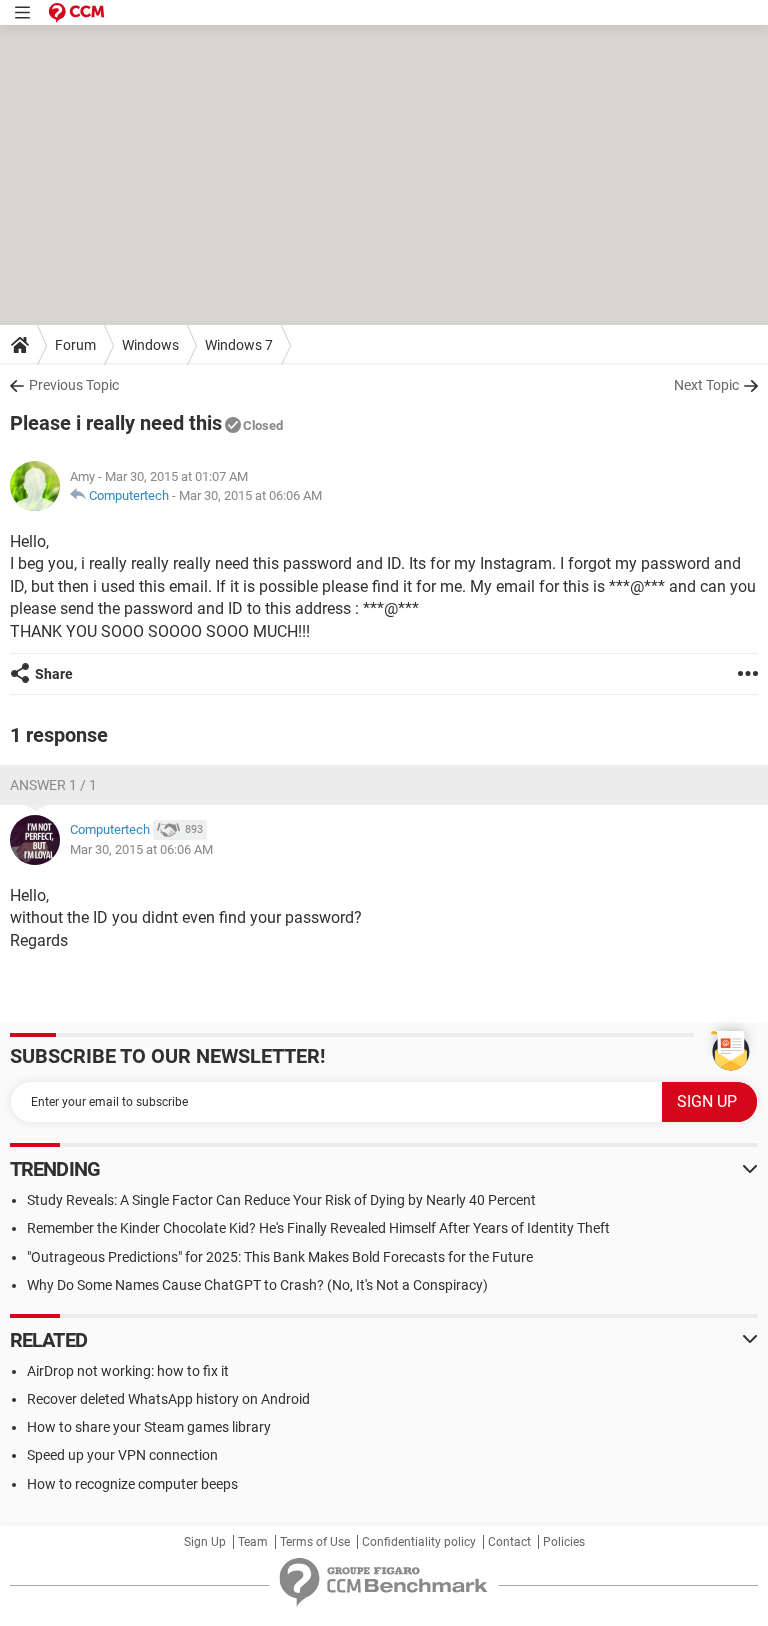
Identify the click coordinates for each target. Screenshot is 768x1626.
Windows (150, 345)
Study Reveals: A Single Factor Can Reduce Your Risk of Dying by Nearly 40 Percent (281, 1200)
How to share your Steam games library (149, 1427)
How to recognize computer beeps (132, 1484)
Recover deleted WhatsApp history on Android (168, 1399)
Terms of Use (315, 1542)
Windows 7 (239, 345)
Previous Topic (74, 385)
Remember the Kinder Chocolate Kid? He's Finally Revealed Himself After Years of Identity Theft (318, 1228)
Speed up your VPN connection (122, 1455)
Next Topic (706, 385)
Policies (564, 1542)
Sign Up (205, 1542)
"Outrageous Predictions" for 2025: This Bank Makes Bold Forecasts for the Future (280, 1257)
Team (253, 1542)
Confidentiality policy (419, 1542)
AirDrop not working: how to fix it (128, 1371)
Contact (509, 1542)
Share (54, 674)
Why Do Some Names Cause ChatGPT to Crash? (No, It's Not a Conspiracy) (257, 1285)
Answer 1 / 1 (53, 785)
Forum (75, 345)
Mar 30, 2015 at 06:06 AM (250, 495)
